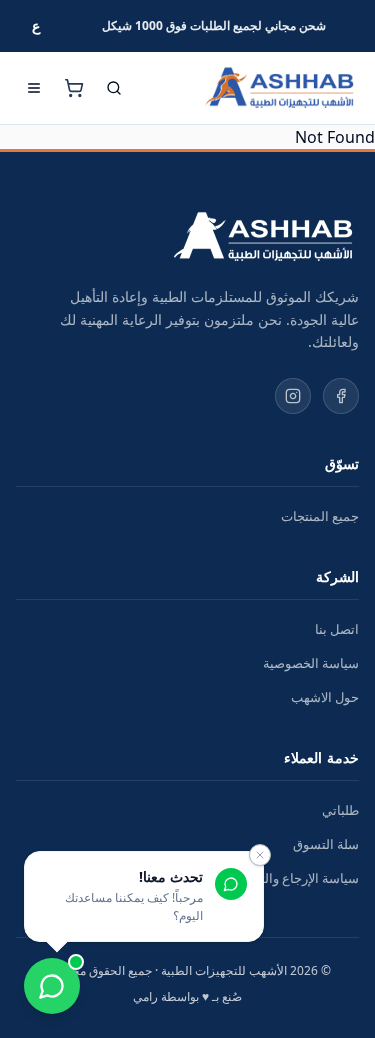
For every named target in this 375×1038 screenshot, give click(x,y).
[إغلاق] (260, 855)
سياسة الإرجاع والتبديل (297, 878)
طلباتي (340, 810)
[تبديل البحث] (114, 88)
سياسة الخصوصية (311, 663)
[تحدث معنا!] (52, 986)
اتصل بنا (337, 629)
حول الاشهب (325, 697)
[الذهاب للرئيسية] (279, 88)
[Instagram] (293, 396)
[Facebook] (341, 396)
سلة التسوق (326, 844)
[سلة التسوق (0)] (74, 88)
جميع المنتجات (320, 516)
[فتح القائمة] (34, 88)
